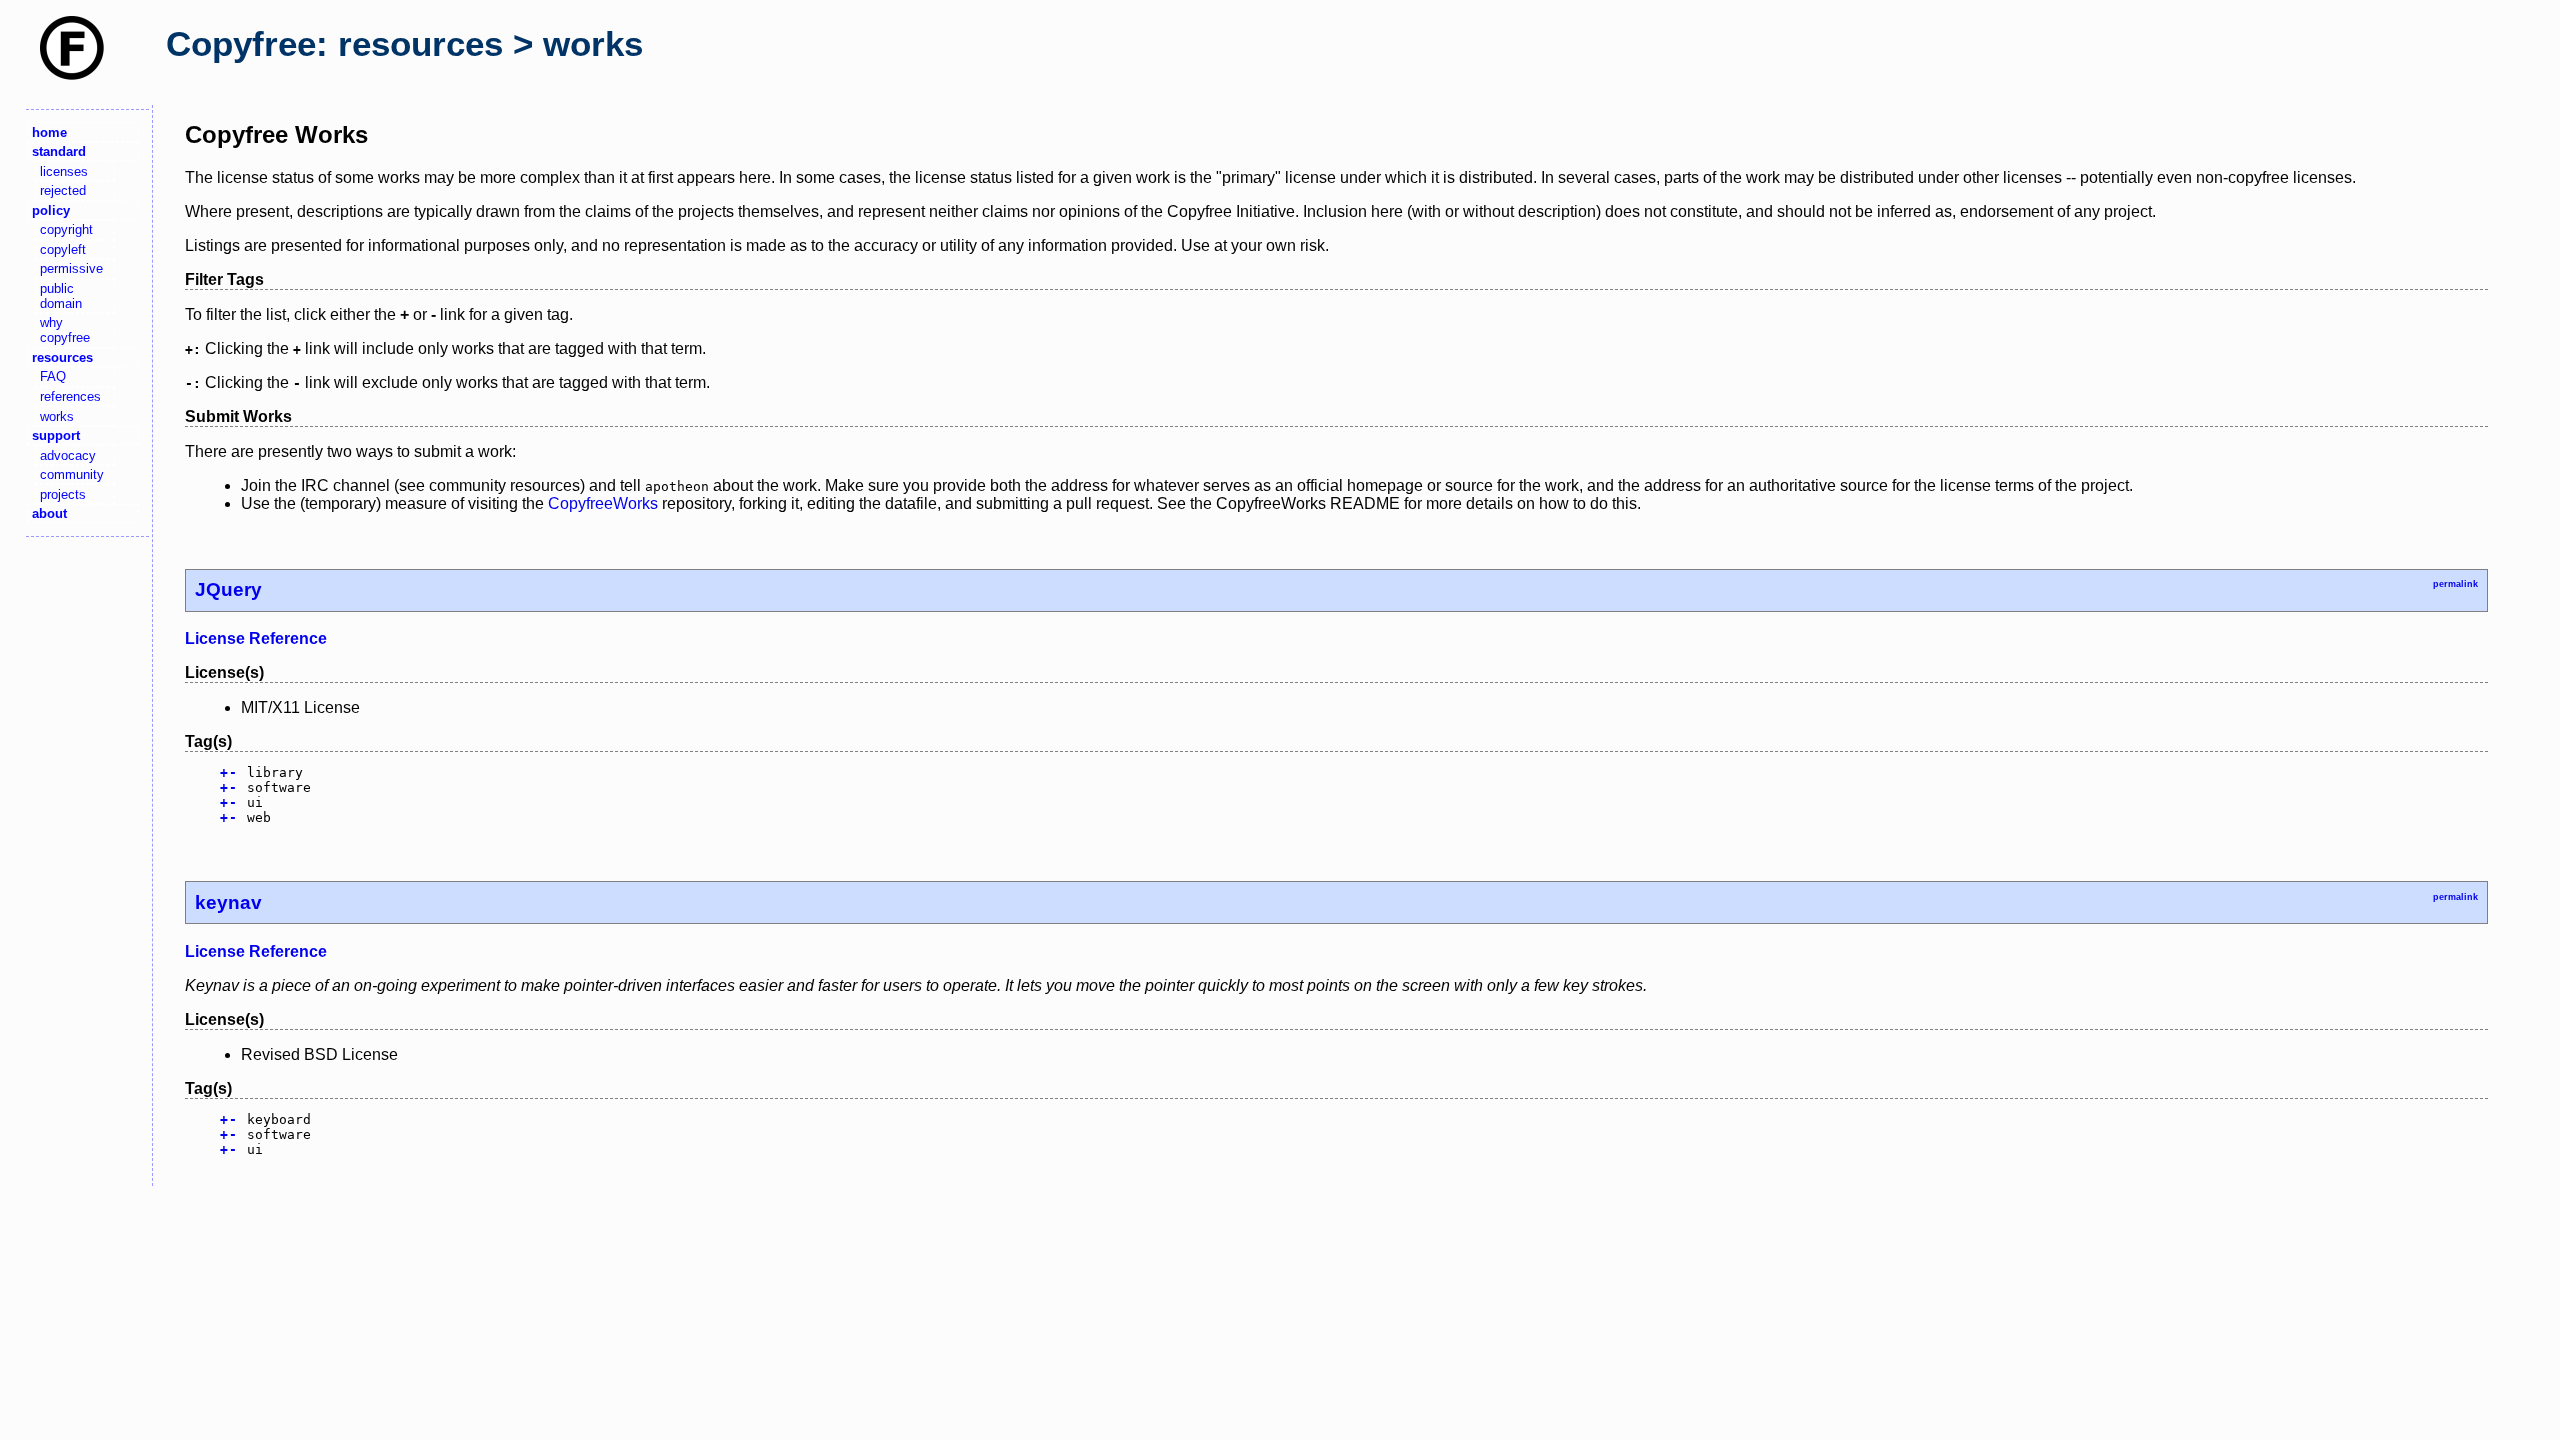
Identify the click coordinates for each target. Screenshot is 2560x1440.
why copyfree (65, 330)
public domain (61, 296)
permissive (71, 268)
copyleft (63, 249)
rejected (63, 190)
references (70, 396)
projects (63, 494)
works (57, 416)
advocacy (68, 455)
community (72, 474)
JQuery (228, 589)
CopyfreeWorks (603, 503)
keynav (228, 902)
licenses (64, 171)
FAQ (53, 376)
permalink (2455, 584)
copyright (66, 229)
